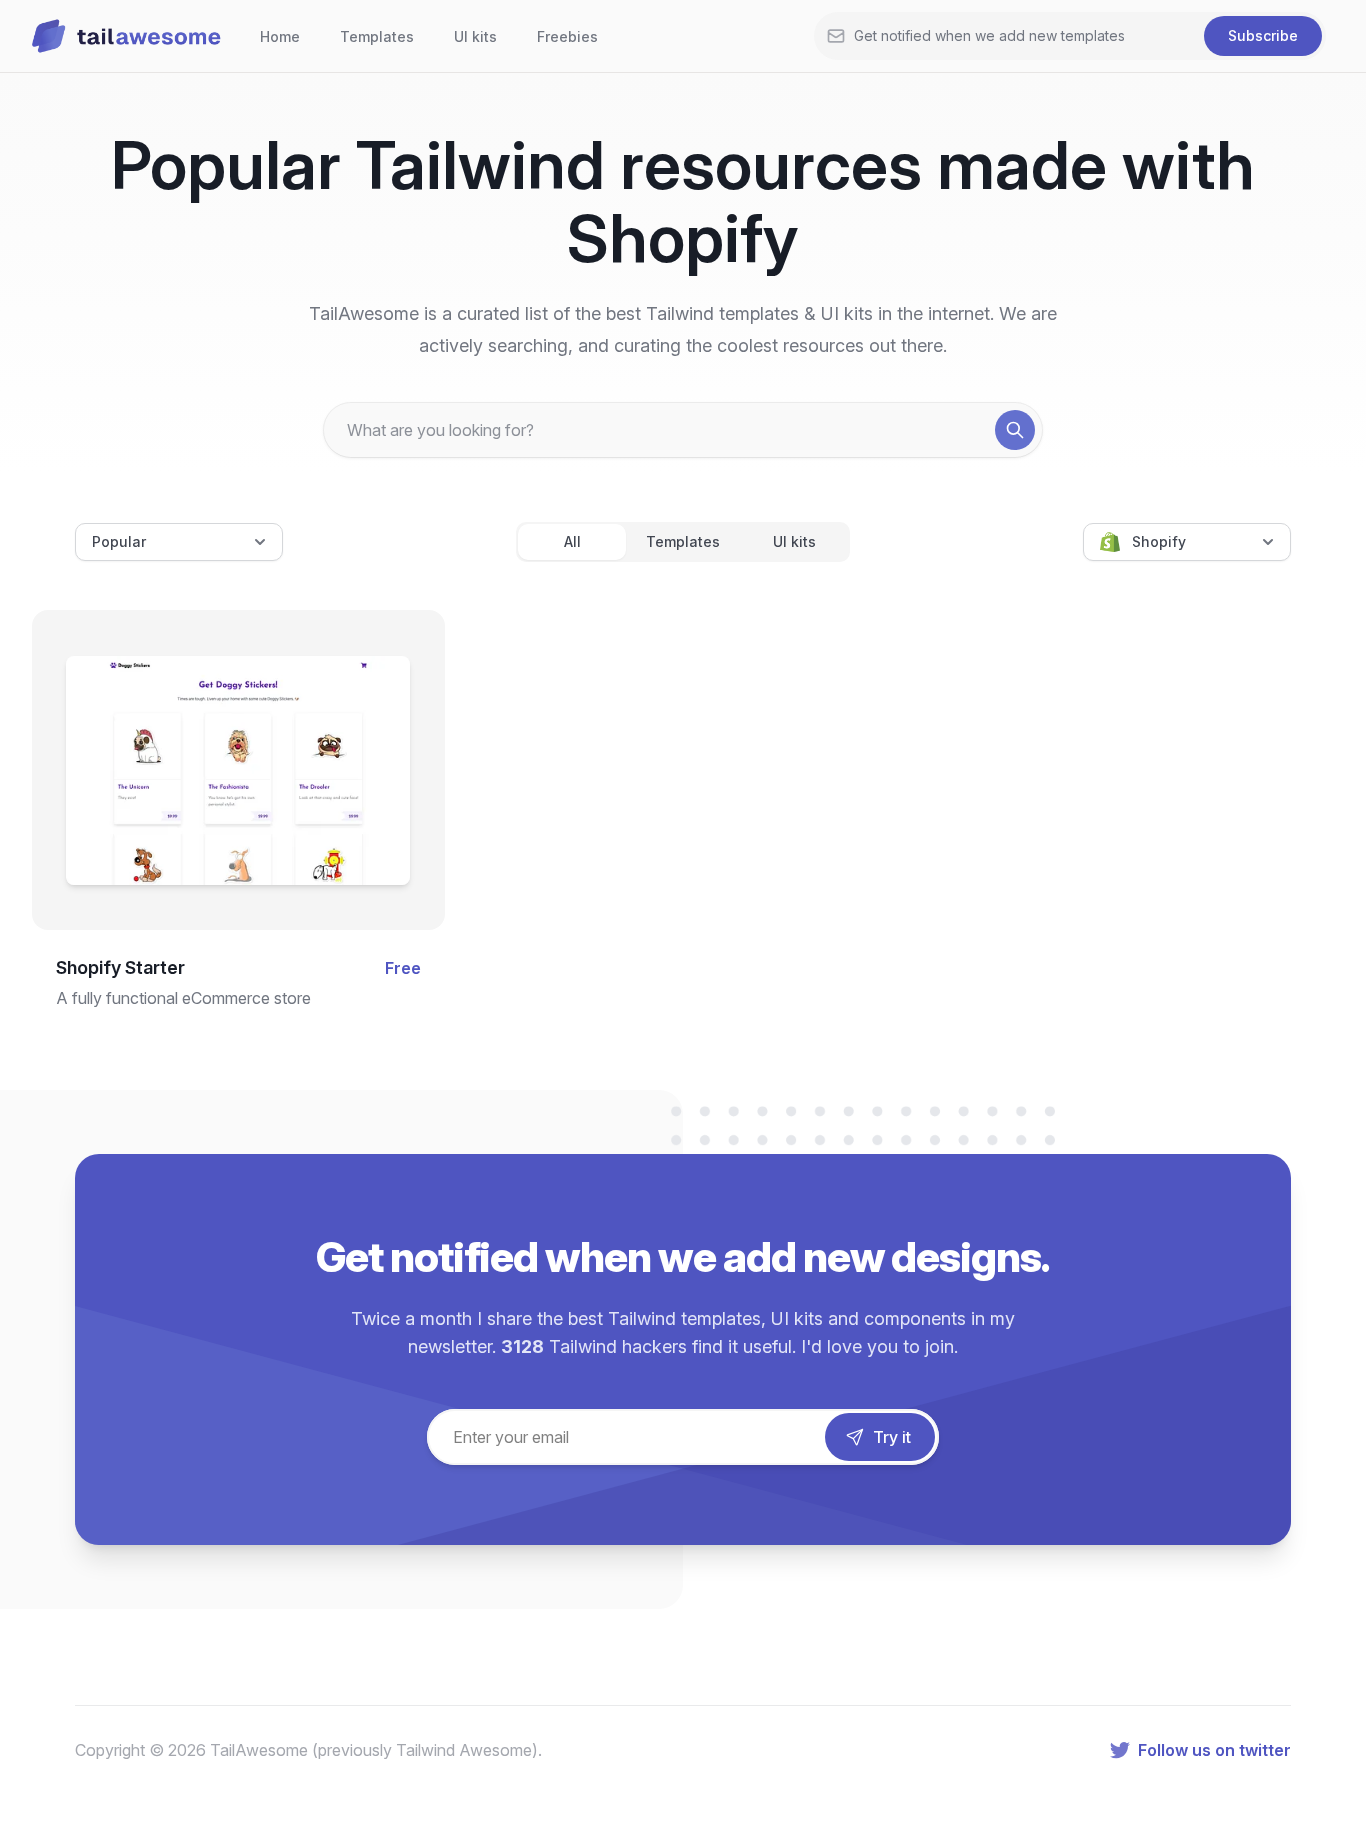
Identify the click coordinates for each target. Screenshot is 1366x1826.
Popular (119, 541)
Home (280, 36)
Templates (377, 36)
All (572, 541)
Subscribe (1263, 35)
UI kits (475, 36)
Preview (238, 732)
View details (221, 796)
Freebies (567, 36)
